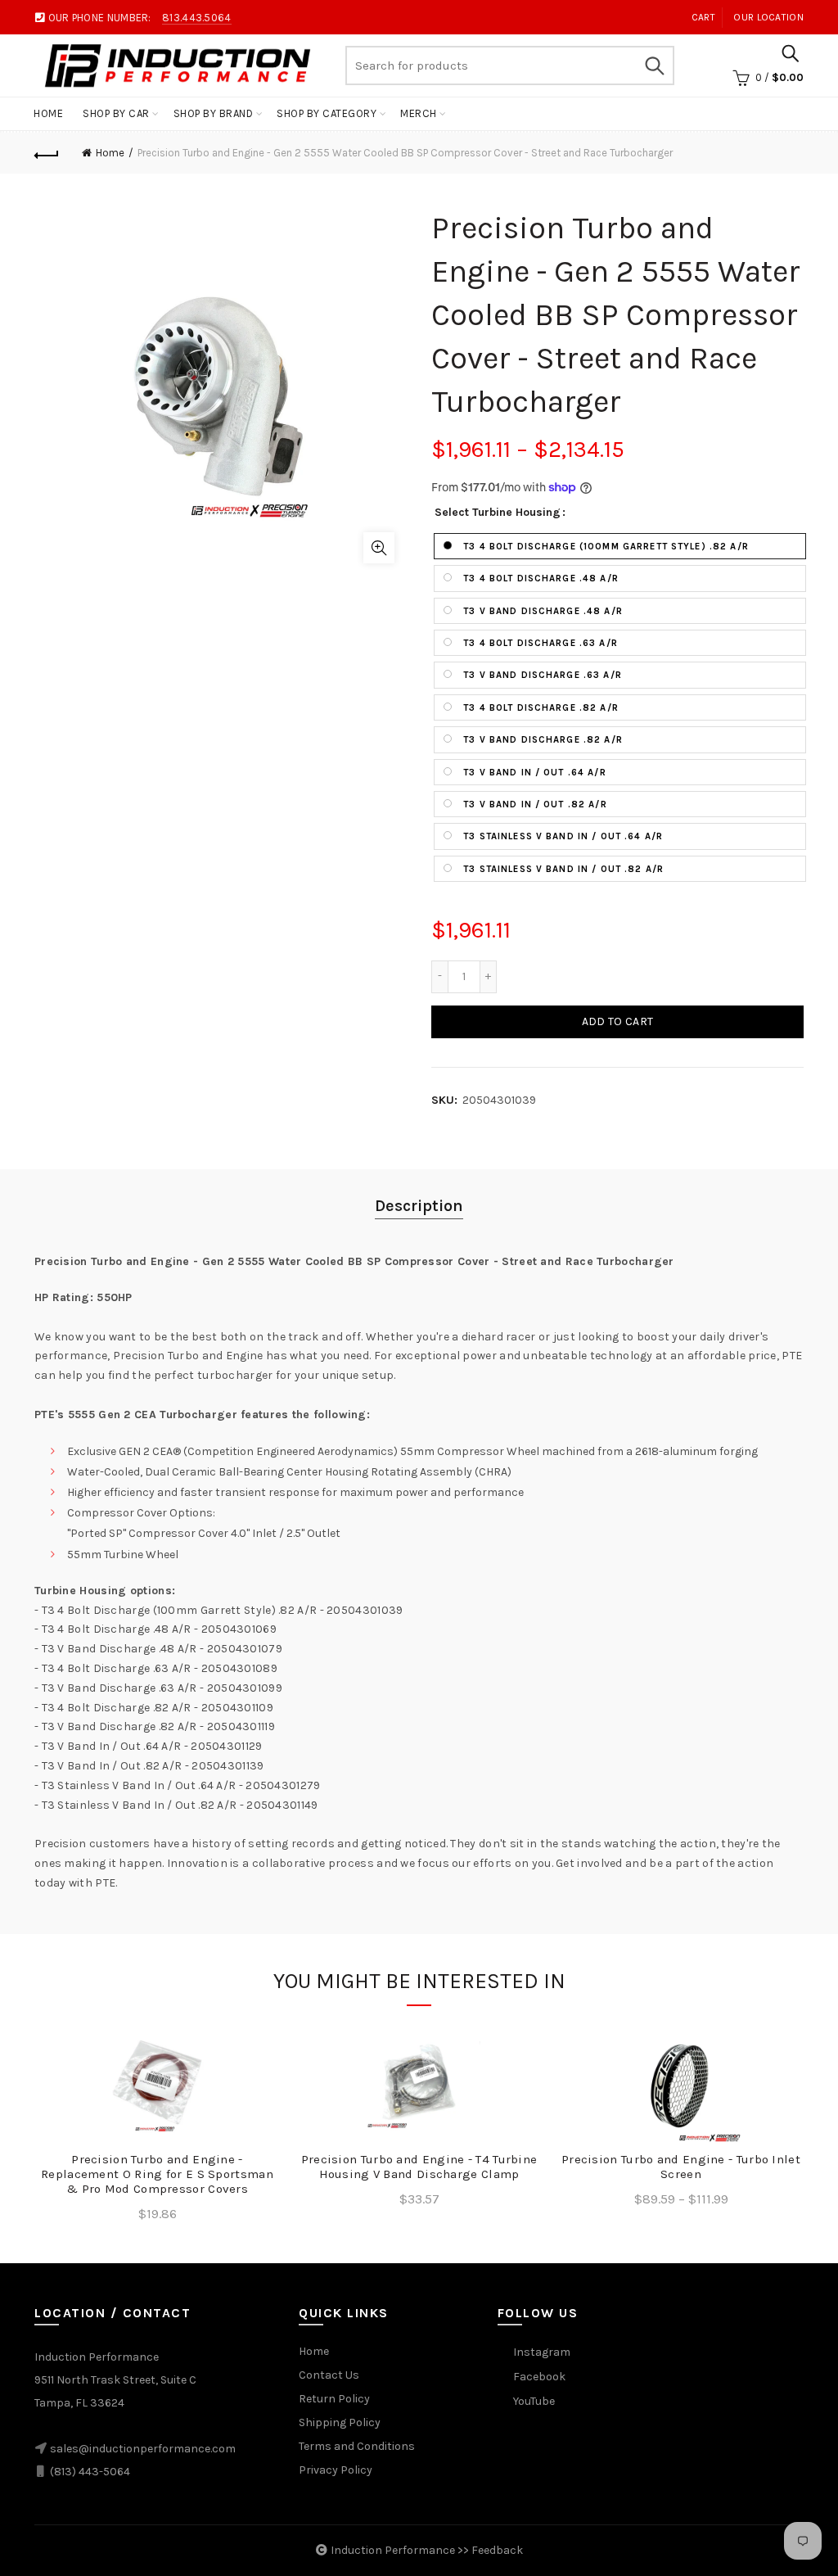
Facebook (539, 2377)
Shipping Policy (340, 2422)
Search (654, 66)
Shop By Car (116, 113)
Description (419, 1206)
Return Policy (334, 2399)
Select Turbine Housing (498, 513)
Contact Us (329, 2375)
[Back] (47, 153)
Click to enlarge (379, 548)
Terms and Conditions (357, 2446)
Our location (768, 17)
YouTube (534, 2401)
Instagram (542, 2352)
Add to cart (617, 1021)
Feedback (497, 2550)
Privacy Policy (336, 2470)
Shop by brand (214, 113)
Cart (703, 17)
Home (48, 113)
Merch (419, 113)
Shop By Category (327, 113)
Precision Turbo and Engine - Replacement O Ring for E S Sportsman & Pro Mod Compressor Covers (157, 2174)
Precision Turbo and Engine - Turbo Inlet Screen (681, 2167)
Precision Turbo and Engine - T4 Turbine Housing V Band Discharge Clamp (419, 2167)
